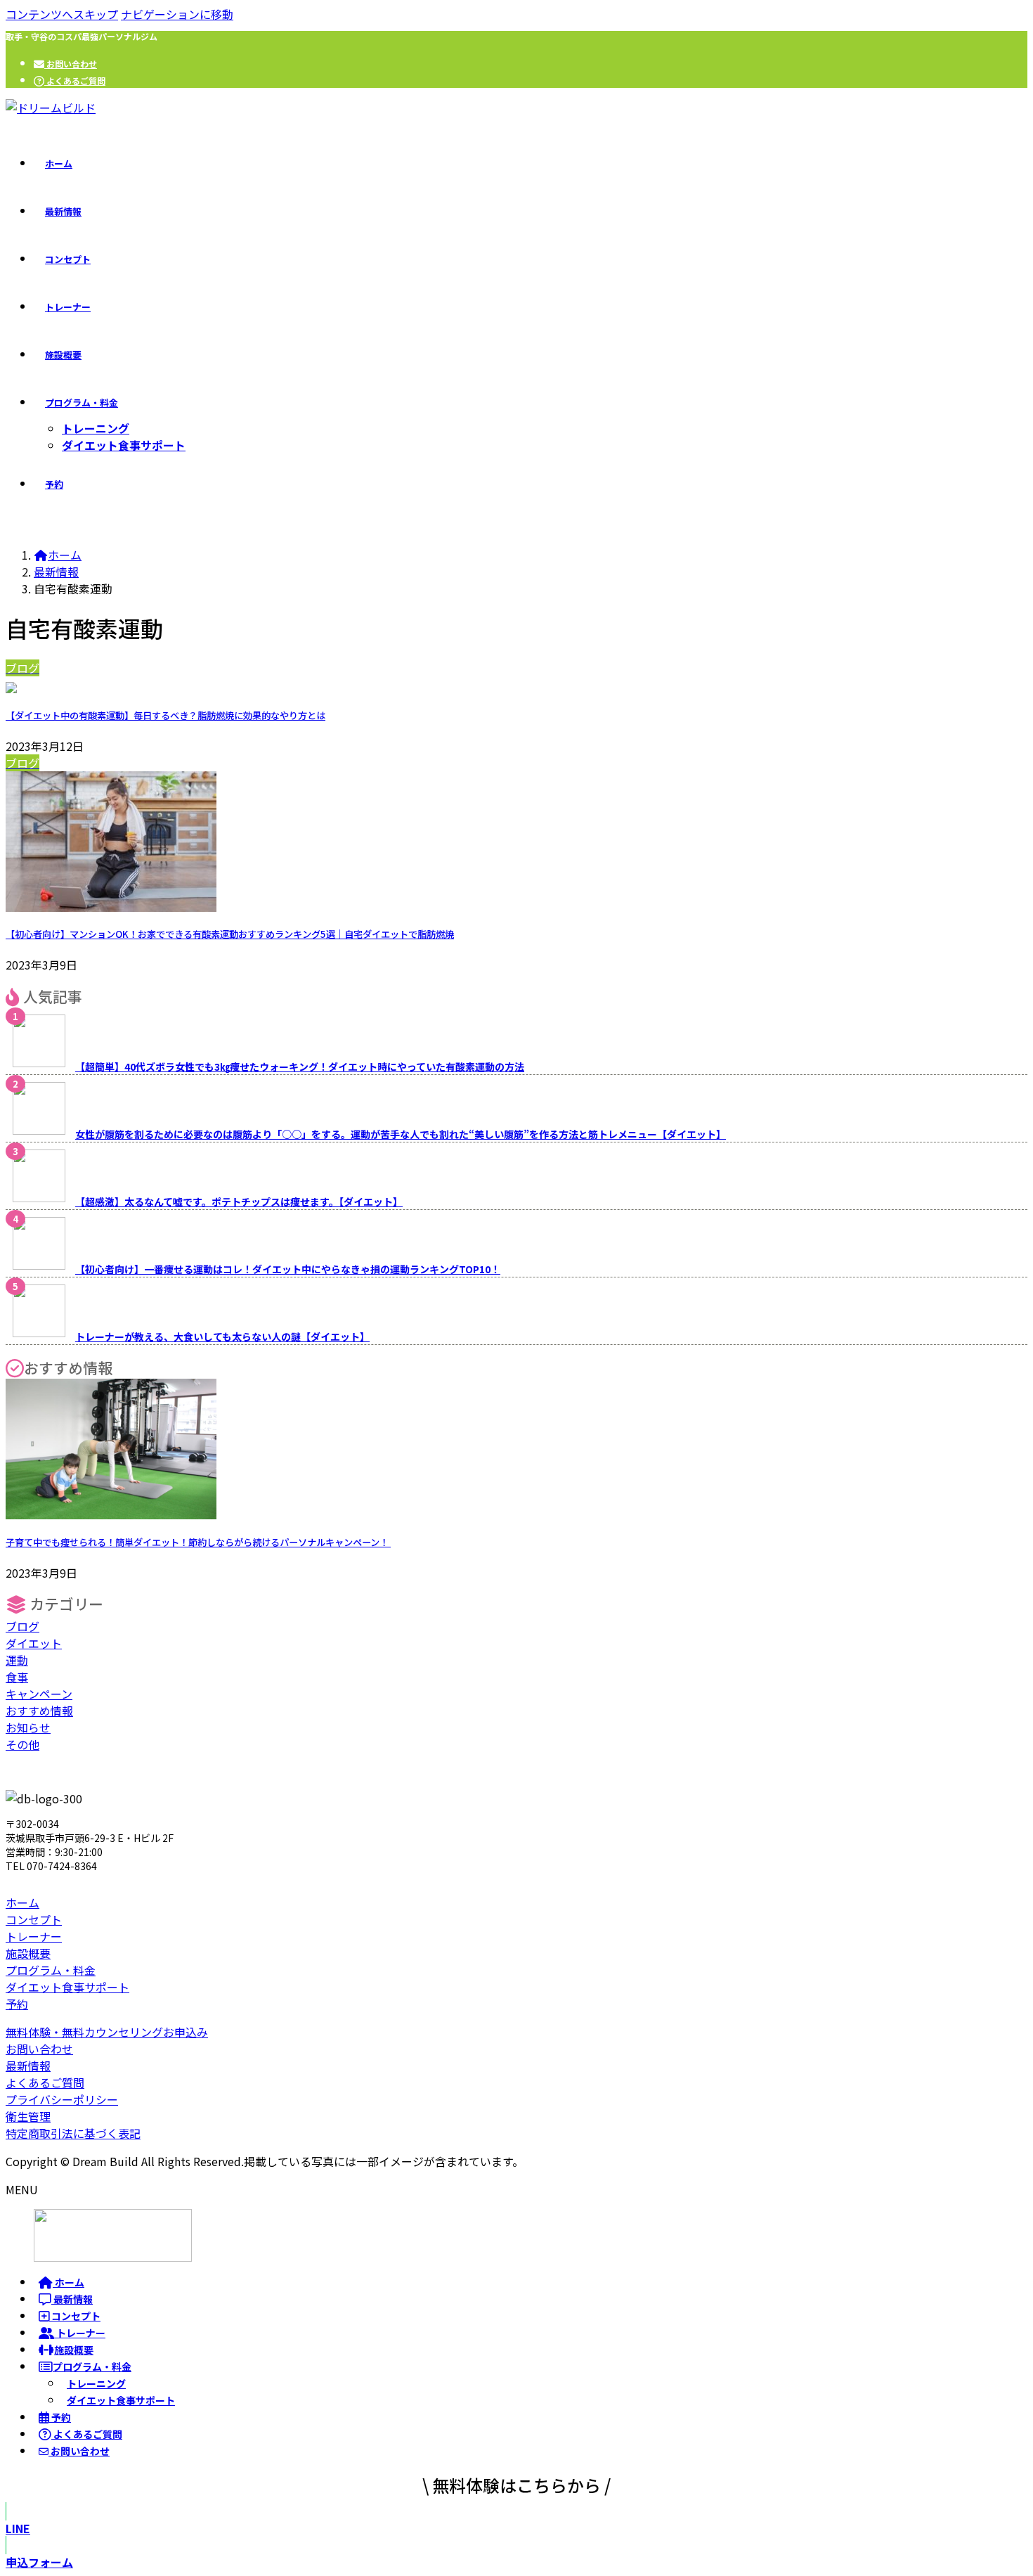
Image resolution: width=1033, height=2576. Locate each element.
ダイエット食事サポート (124, 445)
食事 (17, 1677)
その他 (22, 1744)
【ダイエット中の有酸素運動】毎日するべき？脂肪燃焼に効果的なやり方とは (165, 715)
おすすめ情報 (39, 1711)
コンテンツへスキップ (62, 14)
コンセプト (34, 1919)
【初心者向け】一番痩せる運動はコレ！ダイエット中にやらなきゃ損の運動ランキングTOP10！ (288, 1269)
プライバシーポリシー (62, 2099)
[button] (516, 2528)
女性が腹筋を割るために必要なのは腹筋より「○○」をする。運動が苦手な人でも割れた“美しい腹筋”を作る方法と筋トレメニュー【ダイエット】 (401, 1134)
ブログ (22, 1626)
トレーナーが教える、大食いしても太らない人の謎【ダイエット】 (222, 1337)
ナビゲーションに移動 (177, 14)
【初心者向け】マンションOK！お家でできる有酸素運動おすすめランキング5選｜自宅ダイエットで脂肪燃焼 (230, 934)
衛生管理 (28, 2116)
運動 (17, 1660)
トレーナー (34, 1936)
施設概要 (28, 1953)
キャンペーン (39, 1694)
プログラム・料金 (51, 1970)
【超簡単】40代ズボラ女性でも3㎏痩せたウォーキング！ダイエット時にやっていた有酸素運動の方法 (300, 1067)
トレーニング (96, 428)
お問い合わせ (71, 64)
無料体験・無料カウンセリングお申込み (107, 2032)
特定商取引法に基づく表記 (73, 2133)
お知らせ (28, 1727)
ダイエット (34, 1643)
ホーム (22, 1902)
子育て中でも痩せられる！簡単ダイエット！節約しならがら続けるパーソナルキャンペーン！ (198, 1542)
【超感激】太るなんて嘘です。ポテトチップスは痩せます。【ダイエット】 (239, 1202)
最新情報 (28, 2066)
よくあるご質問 (75, 80)
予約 (17, 2004)
